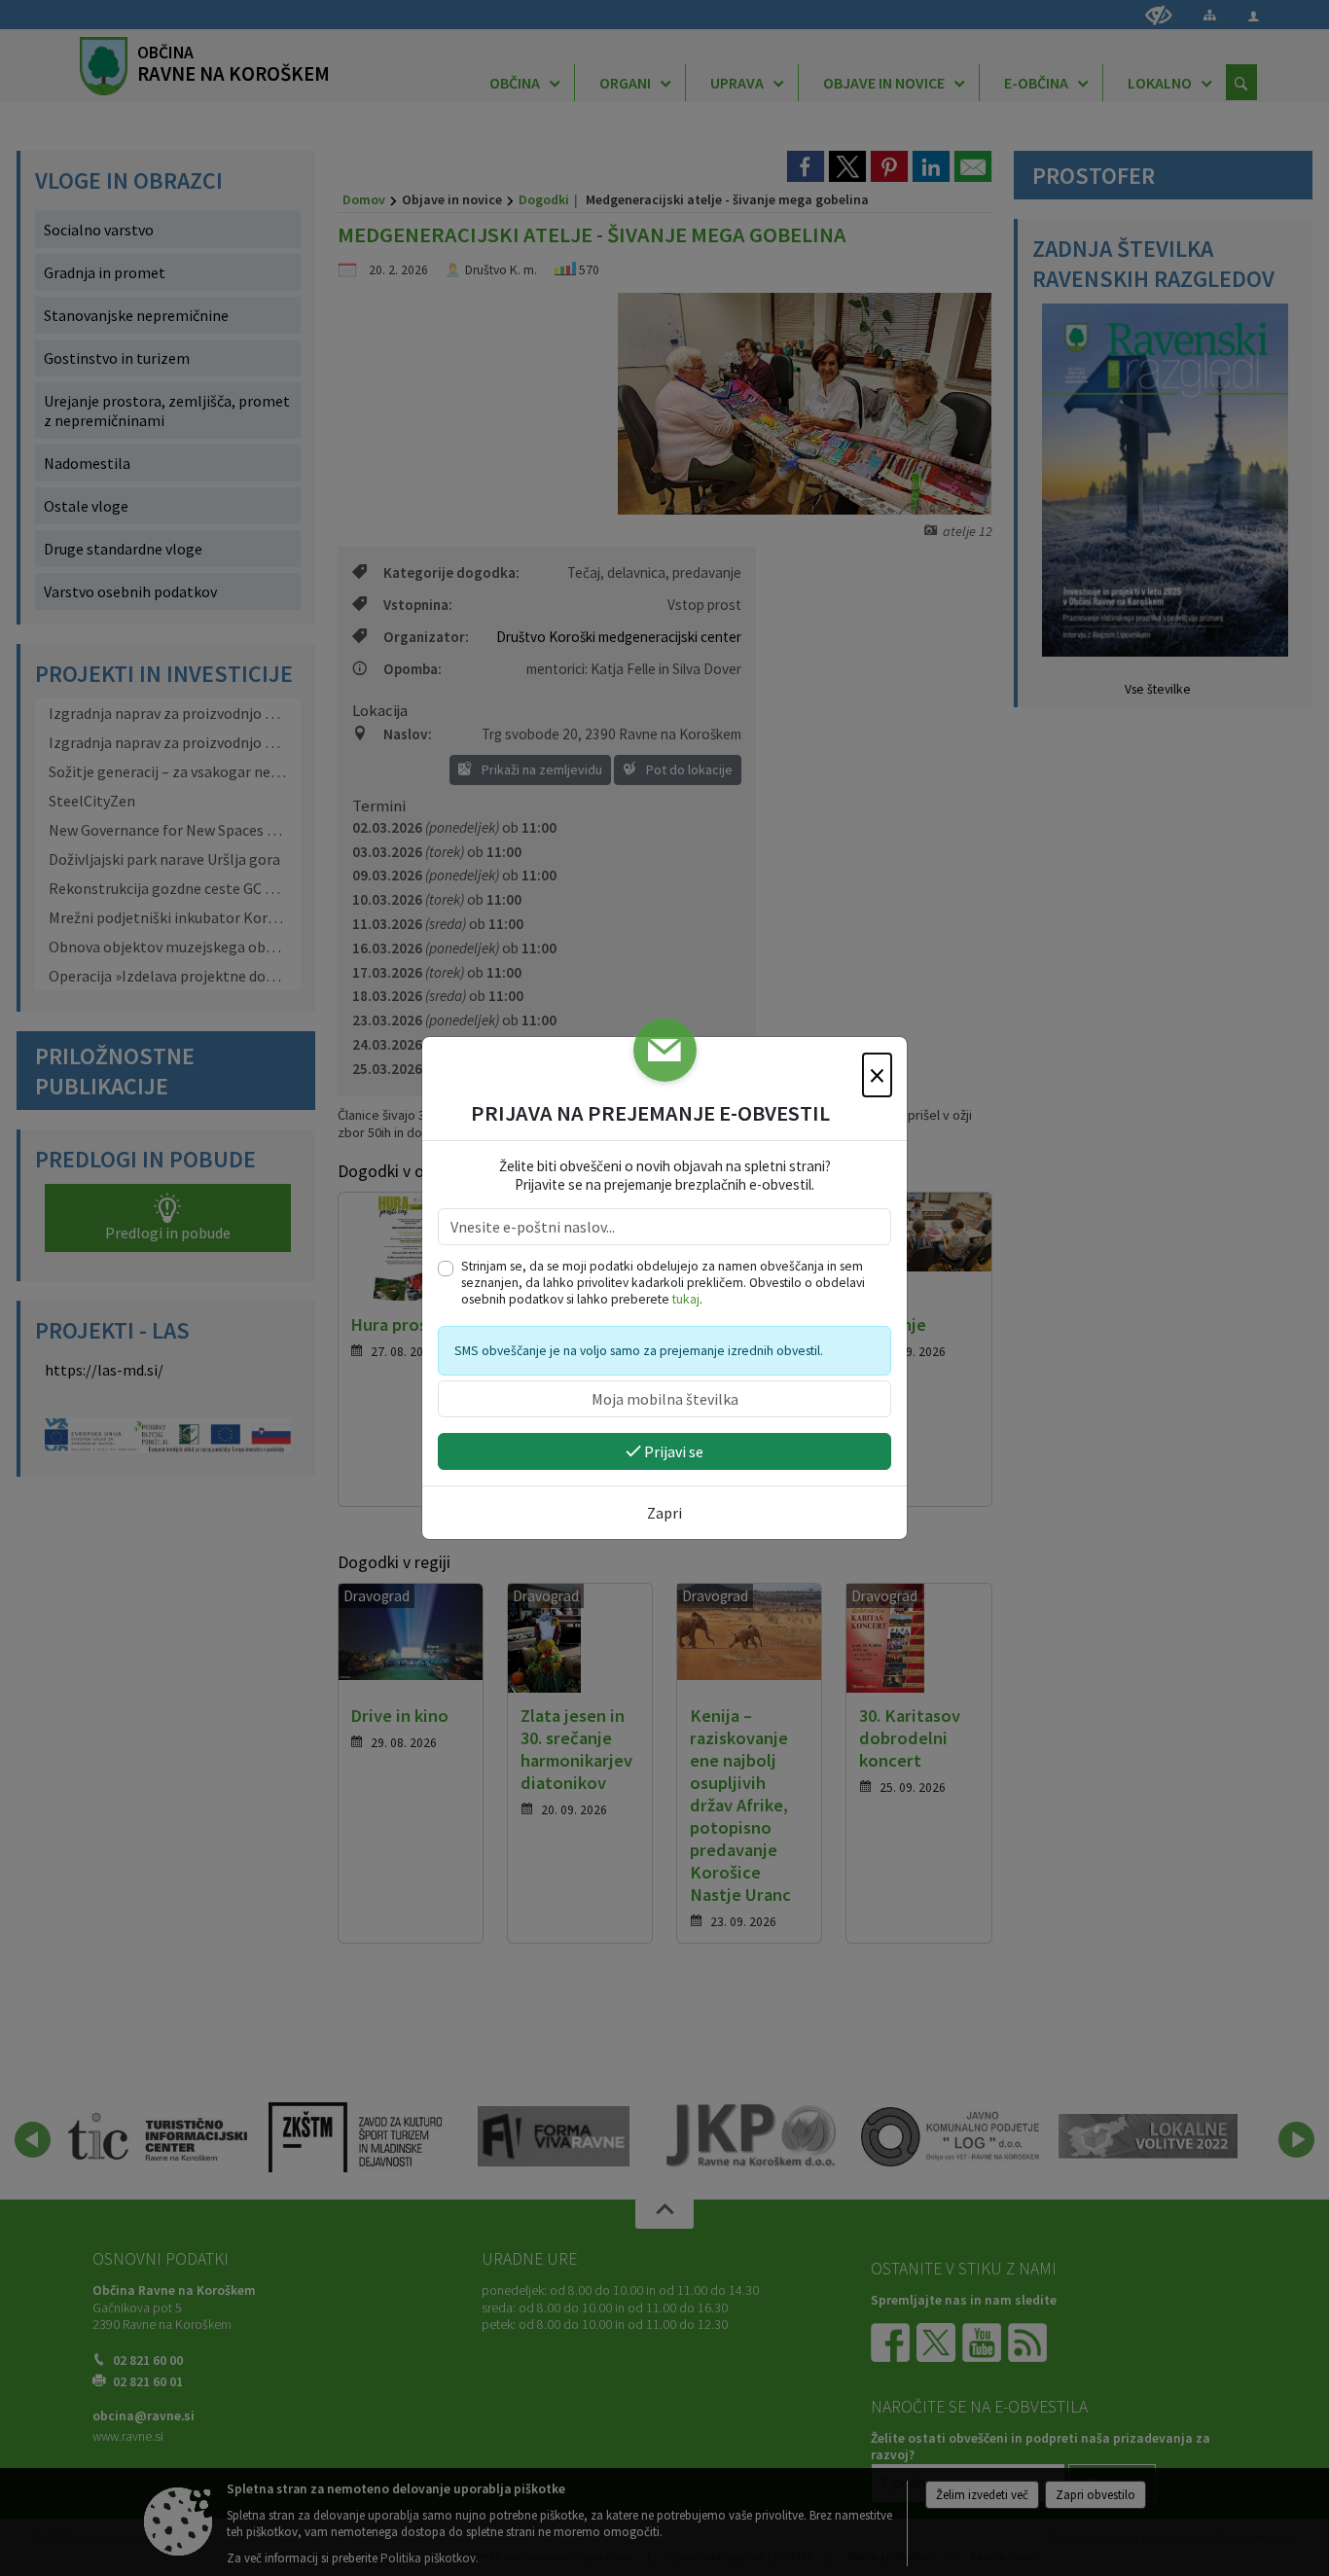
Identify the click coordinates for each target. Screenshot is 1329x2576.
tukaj (686, 1299)
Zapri (664, 1513)
